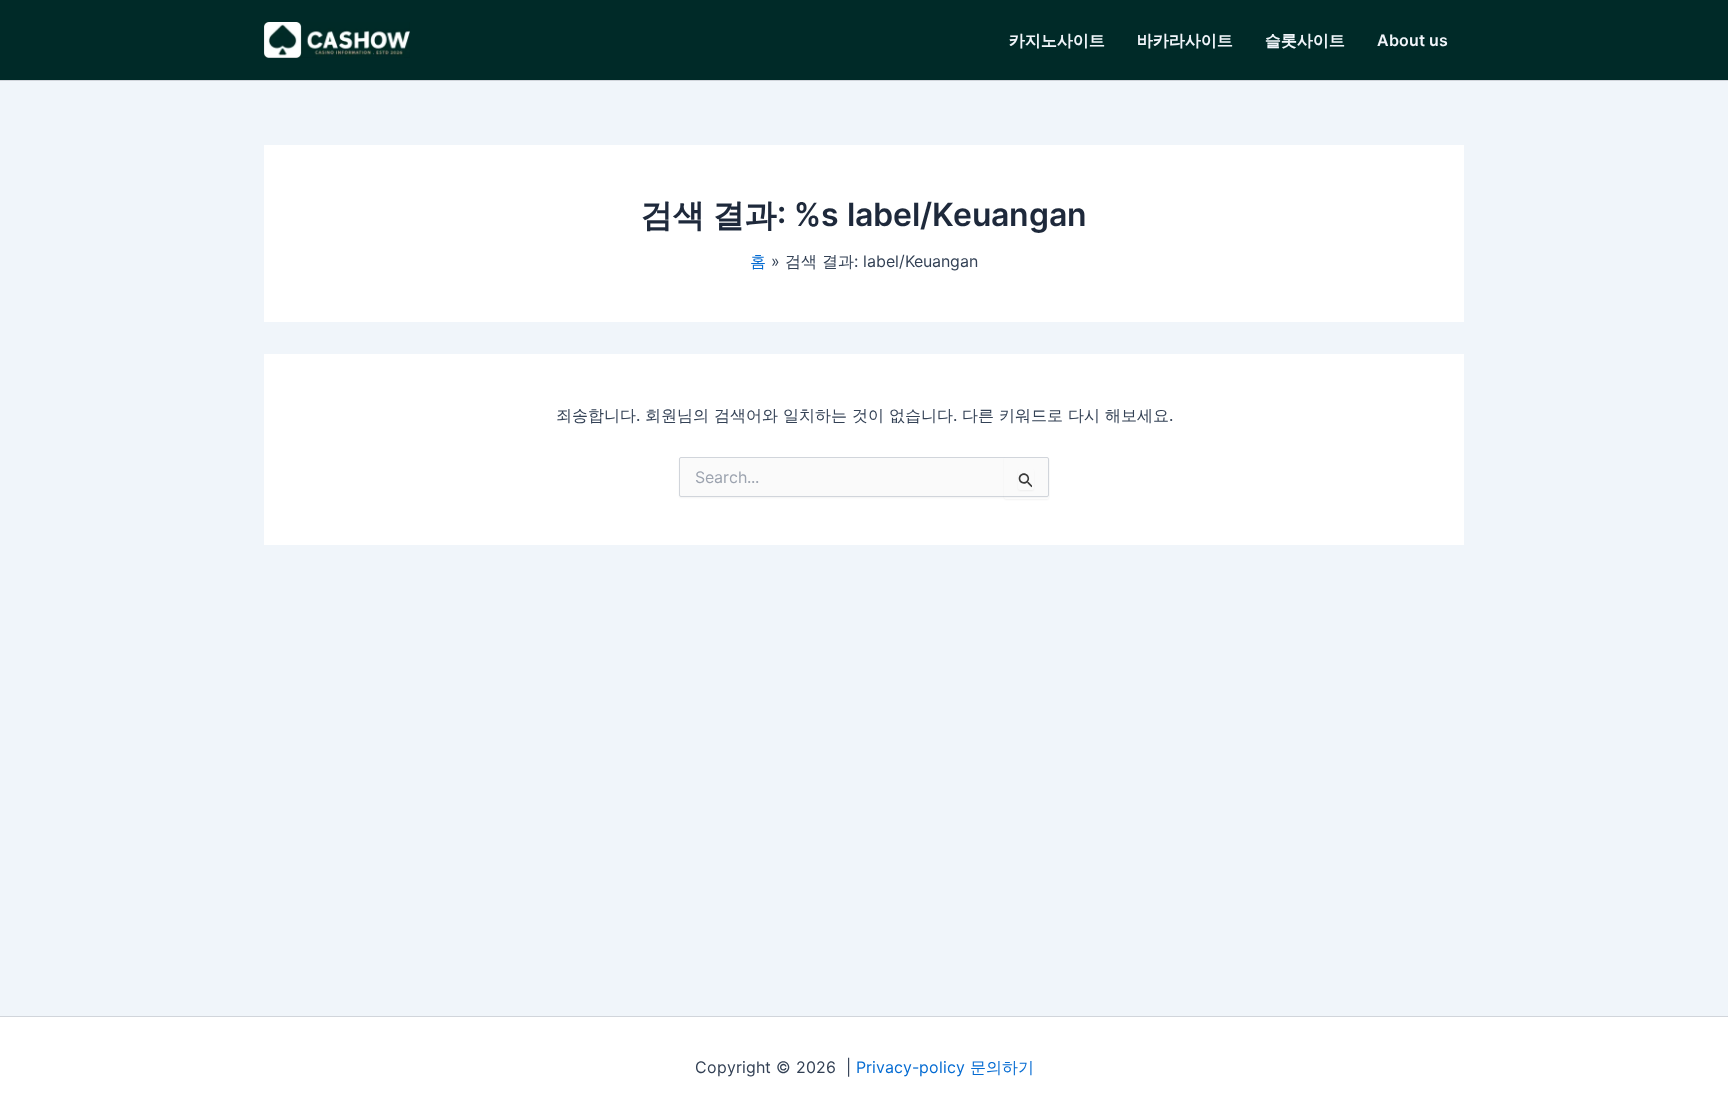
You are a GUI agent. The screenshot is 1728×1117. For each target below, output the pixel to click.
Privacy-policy (910, 1067)
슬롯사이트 (1305, 40)
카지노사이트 (1057, 40)
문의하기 (1002, 1067)
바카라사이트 (1185, 40)
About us (1412, 40)
